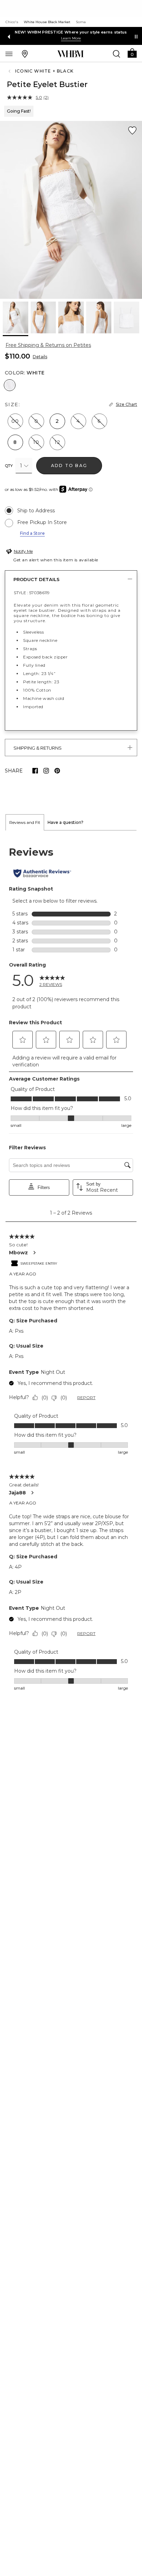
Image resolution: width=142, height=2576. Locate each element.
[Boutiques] (25, 54)
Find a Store (32, 533)
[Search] (116, 54)
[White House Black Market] (70, 54)
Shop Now (113, 38)
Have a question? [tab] (65, 822)
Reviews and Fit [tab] (25, 822)
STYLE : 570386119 (32, 593)
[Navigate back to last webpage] (10, 71)
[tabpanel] (71, 1269)
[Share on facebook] (35, 771)
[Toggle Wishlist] (132, 131)
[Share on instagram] (46, 771)
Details (40, 357)
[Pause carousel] (136, 37)
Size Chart (126, 404)
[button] (132, 53)
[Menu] (9, 54)
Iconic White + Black (44, 71)
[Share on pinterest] (57, 771)
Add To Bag (69, 465)
